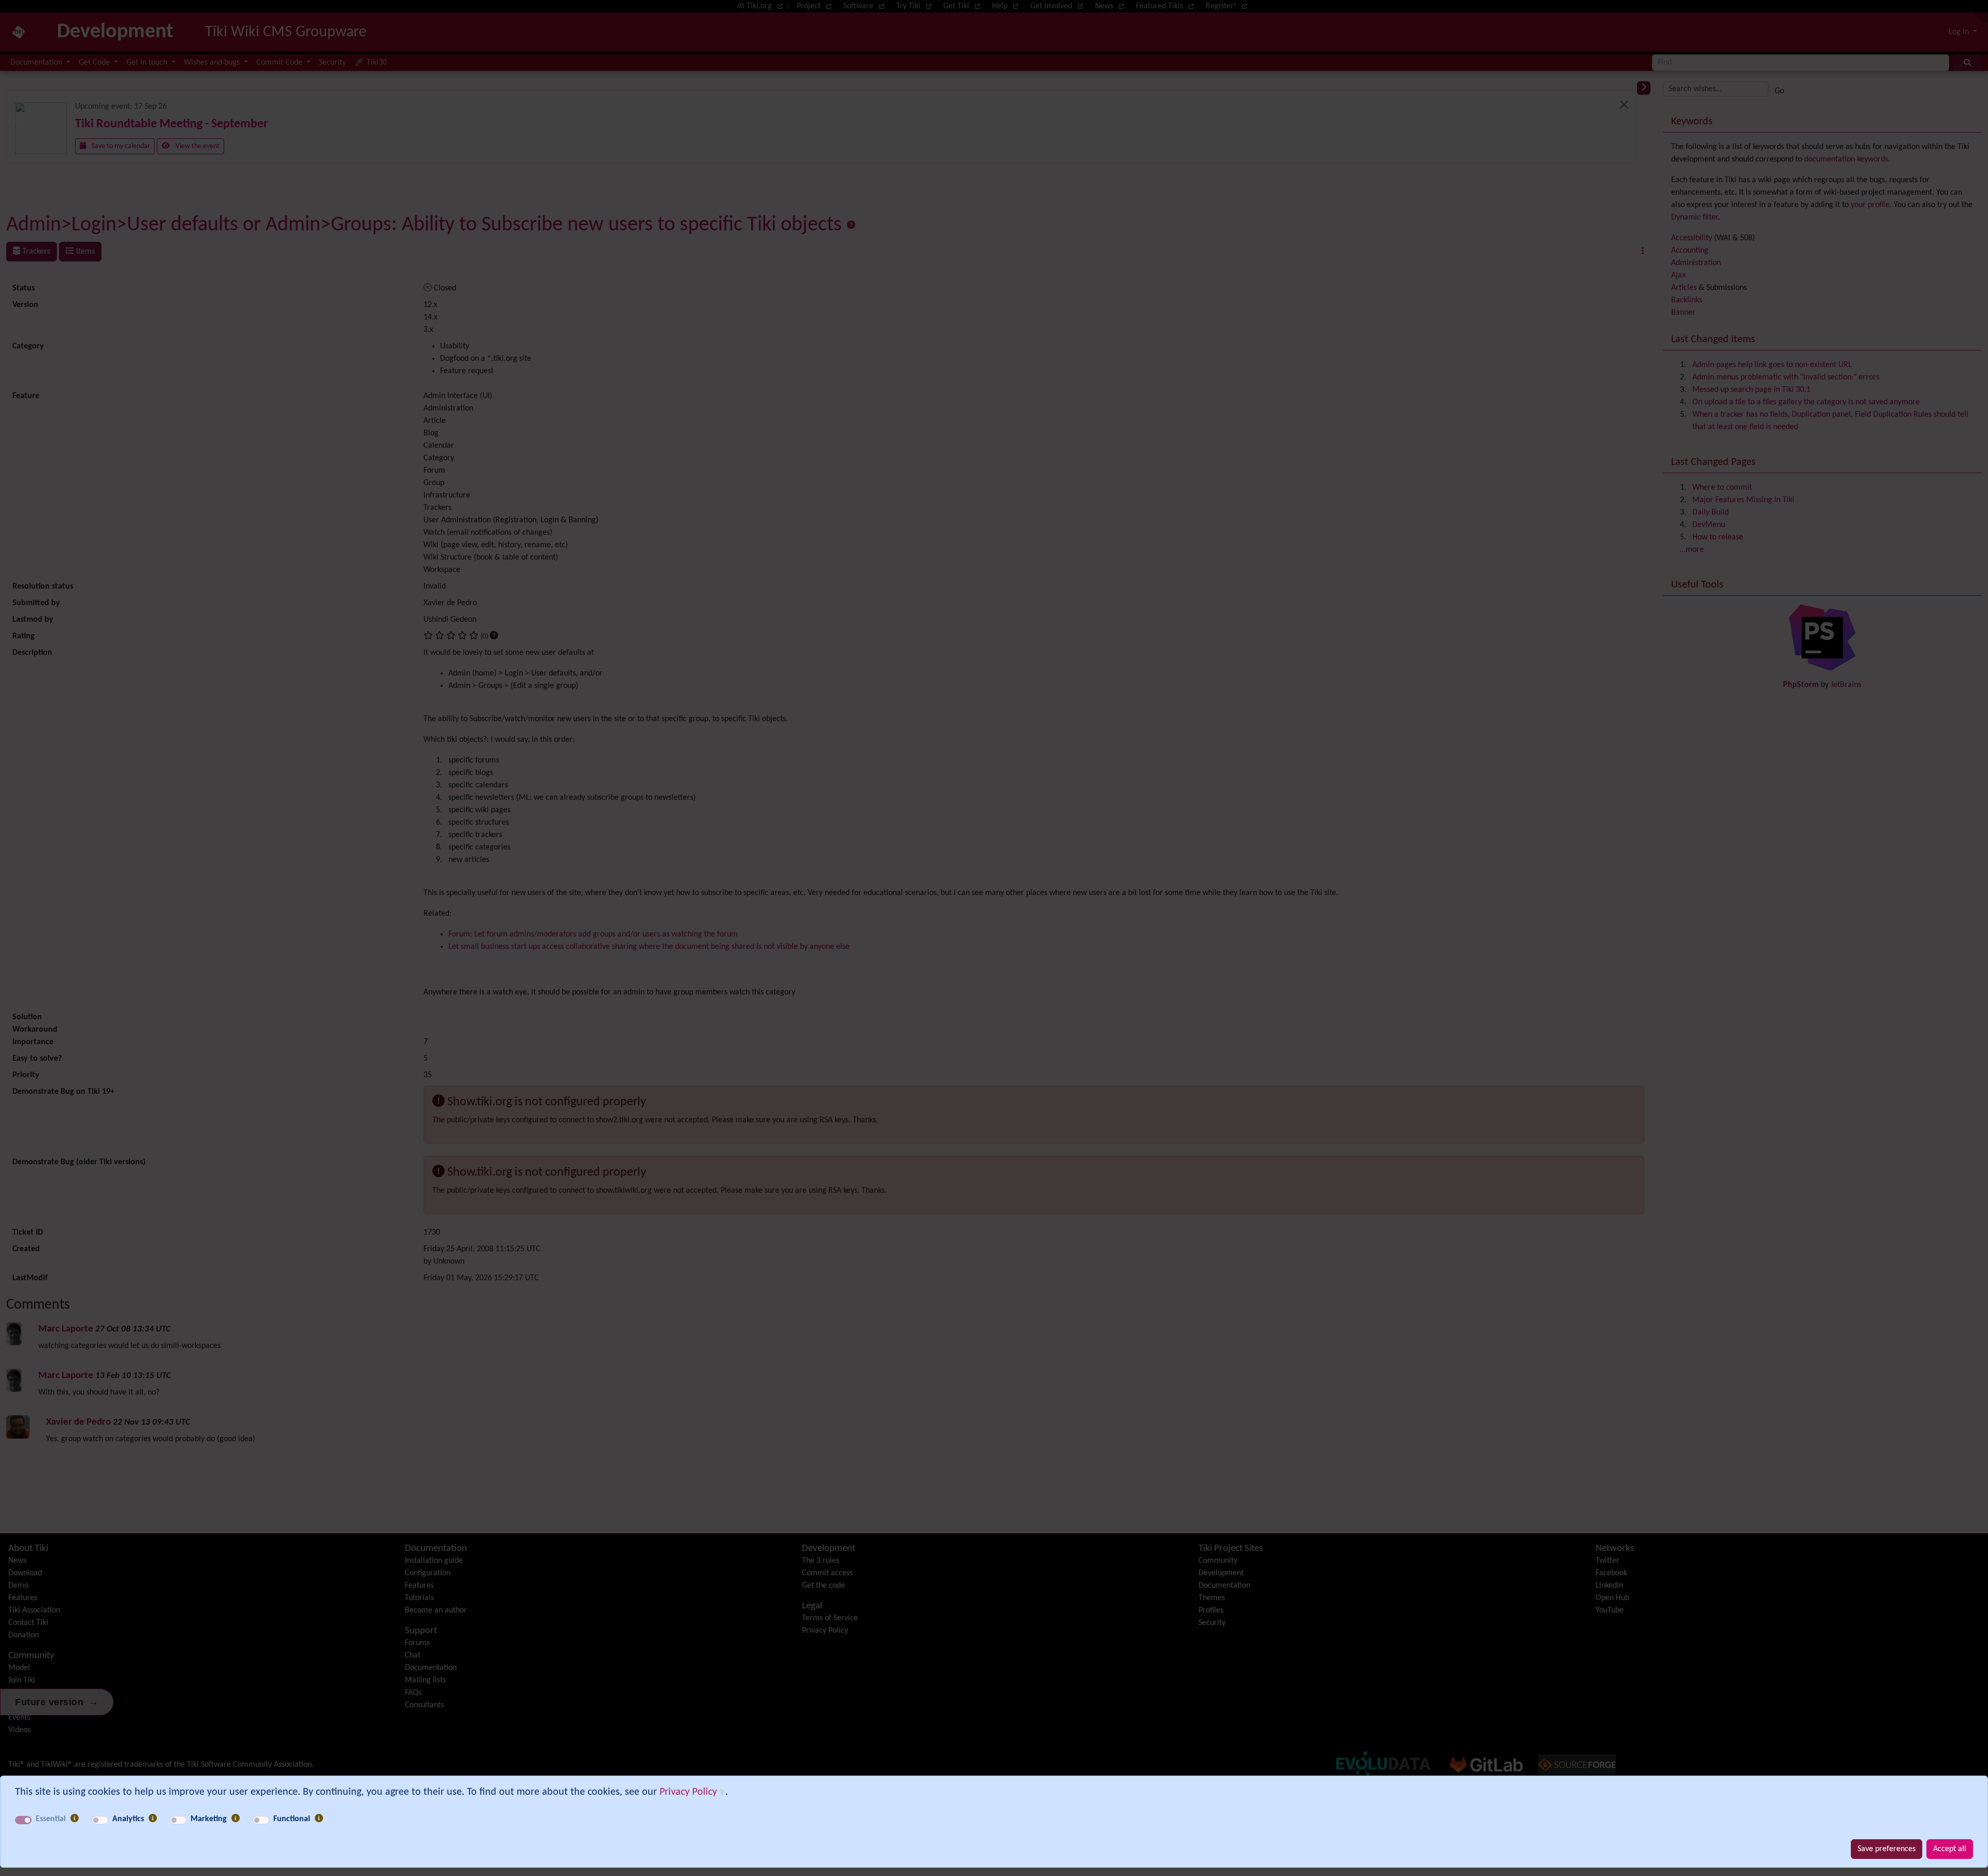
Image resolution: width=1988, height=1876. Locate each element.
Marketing (209, 1819)
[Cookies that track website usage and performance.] (153, 1819)
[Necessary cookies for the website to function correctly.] (75, 1819)
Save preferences (1887, 1849)
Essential (51, 1819)
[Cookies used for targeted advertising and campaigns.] (236, 1819)
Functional (292, 1819)
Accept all (1950, 1849)
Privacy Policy (688, 1792)
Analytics (128, 1819)
